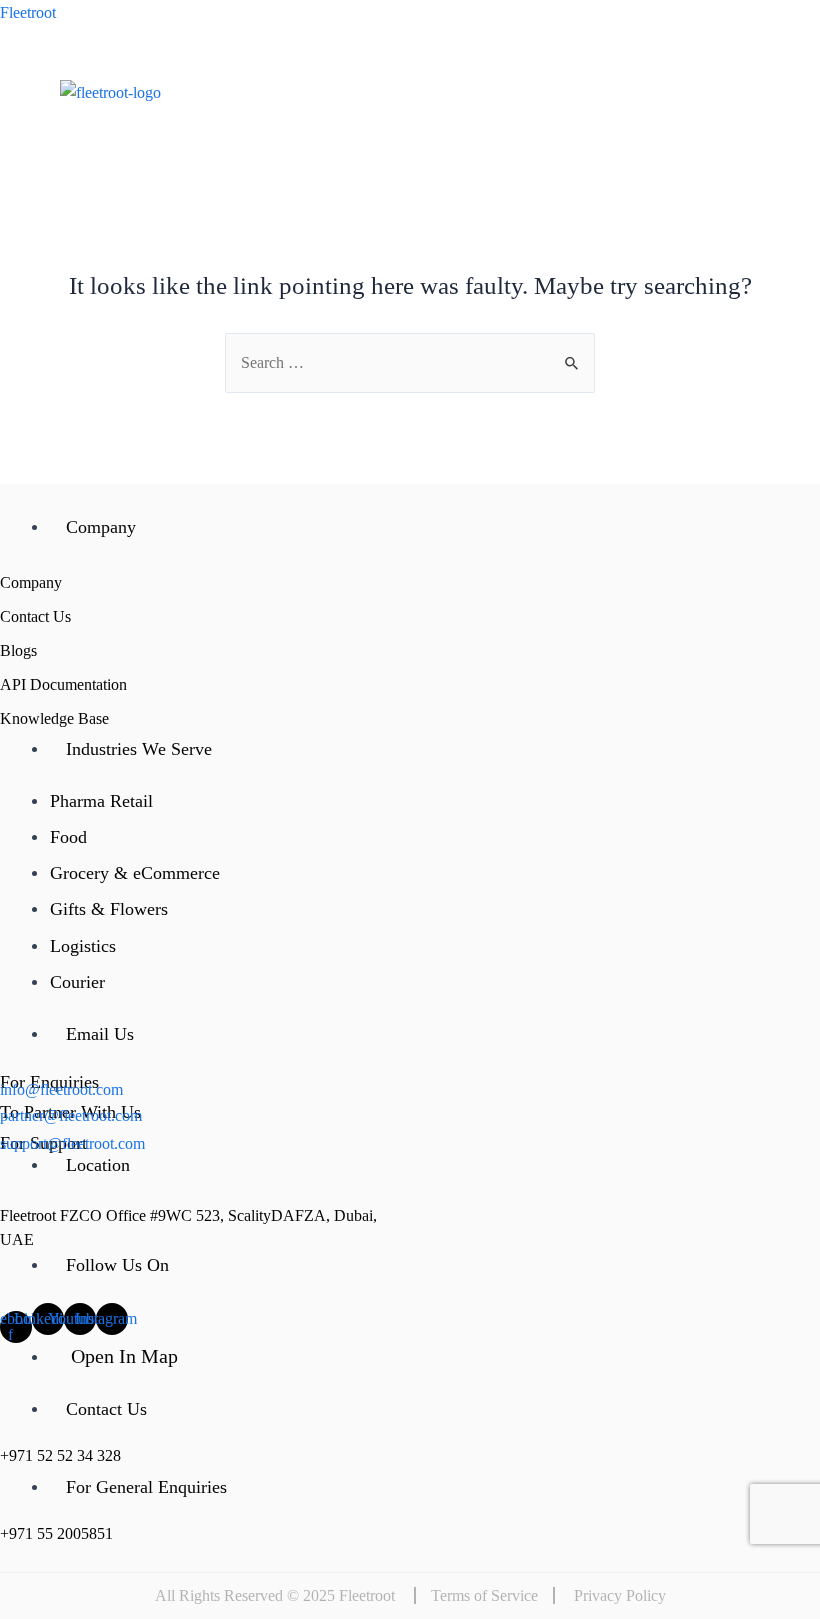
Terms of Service (484, 1595)
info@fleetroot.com (61, 1089)
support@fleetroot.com (72, 1143)
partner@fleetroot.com (71, 1115)
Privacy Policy (620, 1595)
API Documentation (63, 684)
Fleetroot (28, 12)
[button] (586, 156)
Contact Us (35, 616)
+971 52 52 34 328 (60, 1455)
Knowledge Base (54, 718)
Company (31, 582)
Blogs (18, 650)
